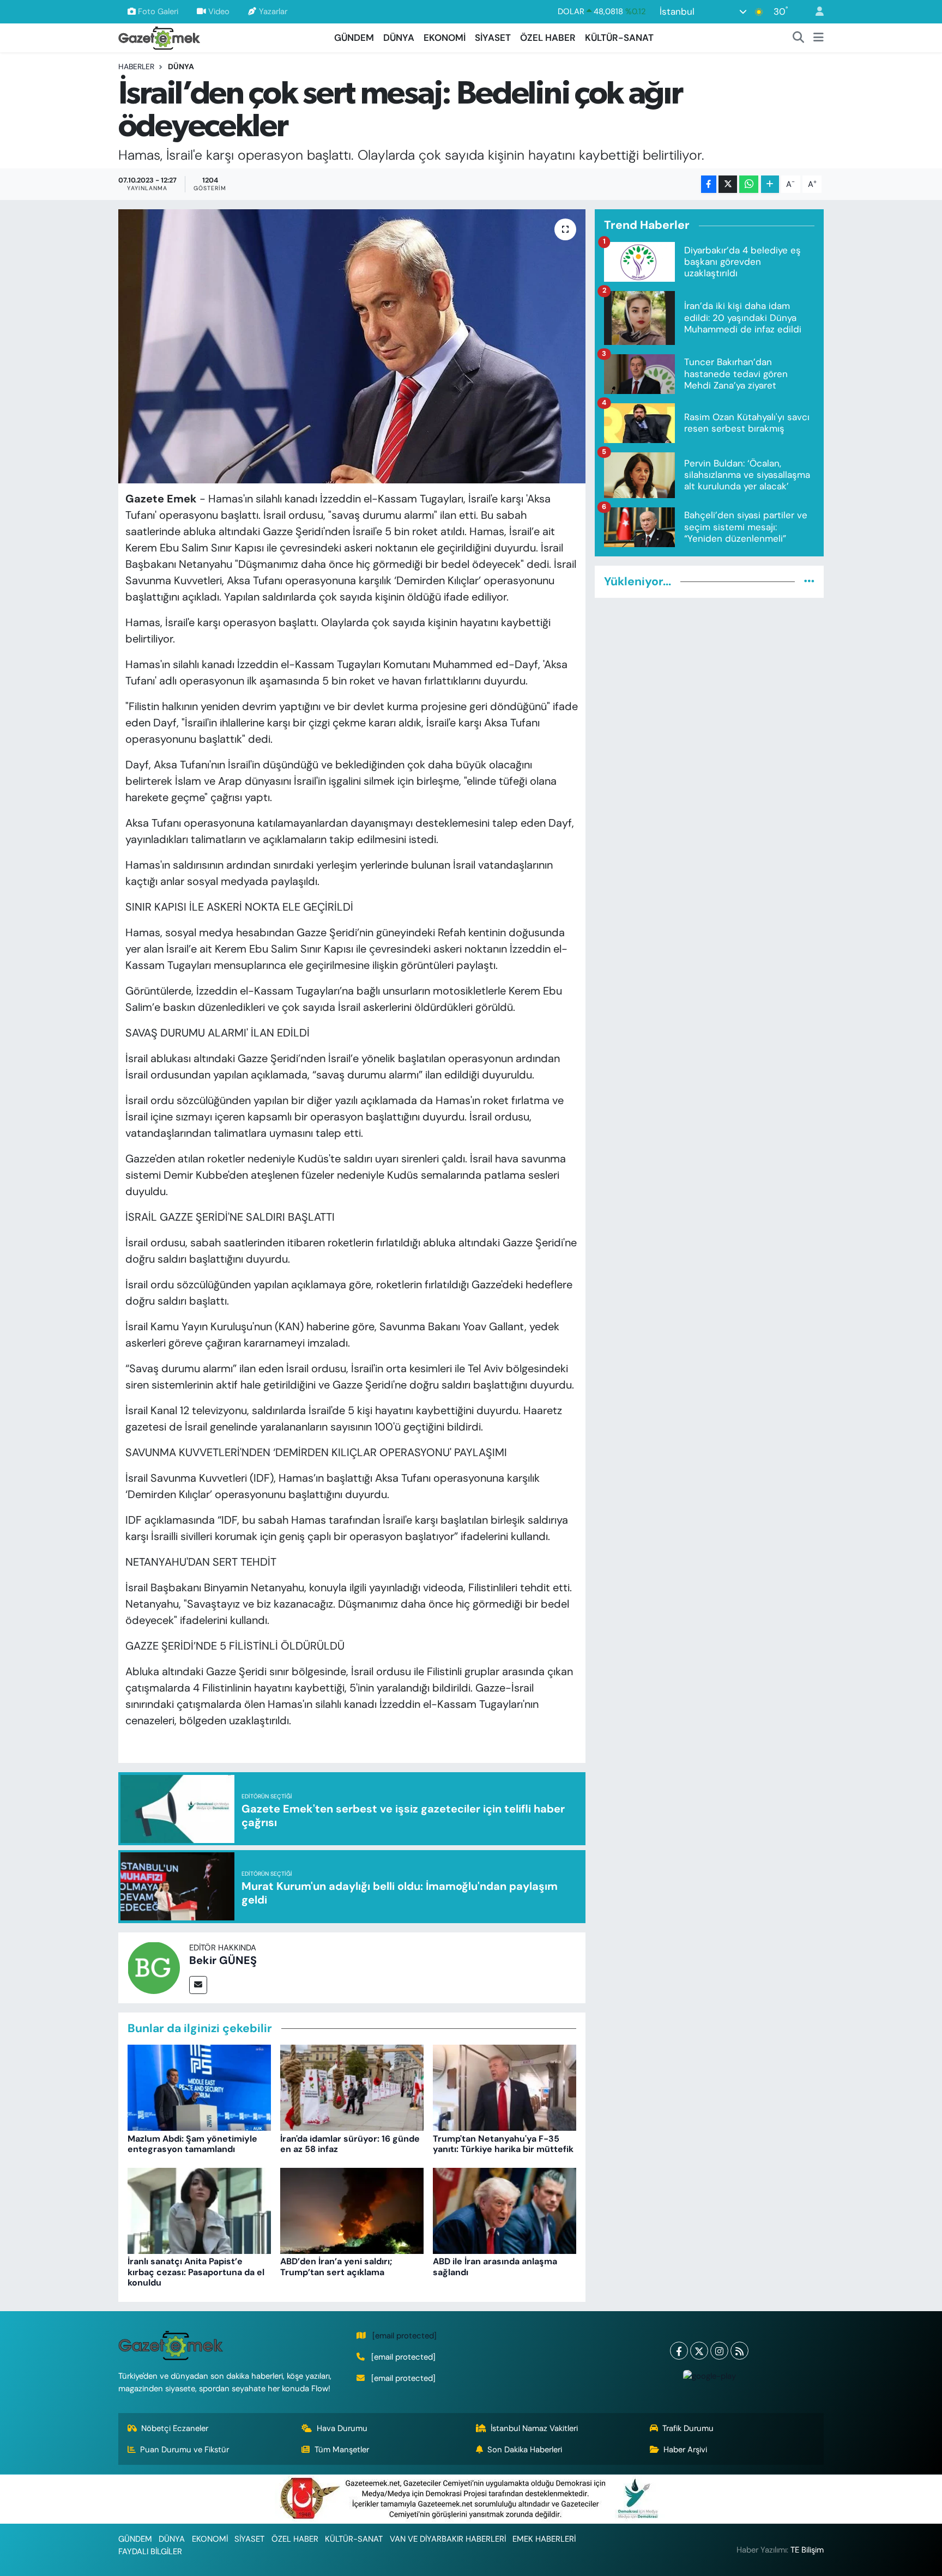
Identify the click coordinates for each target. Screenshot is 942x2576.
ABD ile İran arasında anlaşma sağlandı (495, 2266)
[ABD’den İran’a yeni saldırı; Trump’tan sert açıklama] (352, 2210)
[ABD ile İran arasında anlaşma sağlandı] (505, 2210)
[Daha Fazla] (770, 184)
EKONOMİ (445, 38)
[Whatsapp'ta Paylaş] (749, 184)
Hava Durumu (342, 2428)
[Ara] (799, 38)
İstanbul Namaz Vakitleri (534, 2428)
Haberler (136, 66)
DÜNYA (399, 38)
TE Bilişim (807, 2550)
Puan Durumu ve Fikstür (185, 2450)
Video (219, 11)
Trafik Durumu (688, 2428)
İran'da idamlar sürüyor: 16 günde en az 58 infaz (350, 2144)
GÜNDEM (354, 38)
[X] (699, 2351)
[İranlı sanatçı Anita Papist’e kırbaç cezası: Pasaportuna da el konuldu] (199, 2210)
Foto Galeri (158, 11)
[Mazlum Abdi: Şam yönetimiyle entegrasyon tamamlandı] (199, 2087)
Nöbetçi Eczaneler (175, 2428)
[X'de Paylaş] (728, 184)
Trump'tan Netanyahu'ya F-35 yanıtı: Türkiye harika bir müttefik (503, 2144)
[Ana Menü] (819, 38)
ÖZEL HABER (548, 38)
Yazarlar (273, 11)
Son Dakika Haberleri (525, 2450)
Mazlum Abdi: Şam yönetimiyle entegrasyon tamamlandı (192, 2144)
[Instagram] (719, 2351)
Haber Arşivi (685, 2450)
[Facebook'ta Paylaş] (709, 184)
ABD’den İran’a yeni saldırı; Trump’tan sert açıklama (336, 2266)
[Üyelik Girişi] (815, 12)
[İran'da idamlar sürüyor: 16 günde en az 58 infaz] (352, 2087)
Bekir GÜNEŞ (223, 1960)
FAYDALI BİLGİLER (150, 2551)
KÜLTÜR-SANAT (619, 38)
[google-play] (709, 2375)
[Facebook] (679, 2351)
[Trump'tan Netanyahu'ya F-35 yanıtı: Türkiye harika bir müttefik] (505, 2087)
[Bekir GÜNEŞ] (154, 1967)
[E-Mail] (198, 1985)
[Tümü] (809, 581)
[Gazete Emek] (159, 37)
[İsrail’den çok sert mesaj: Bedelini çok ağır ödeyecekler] (352, 346)
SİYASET (493, 38)
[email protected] (404, 2336)
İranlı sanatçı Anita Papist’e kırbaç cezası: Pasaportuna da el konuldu (196, 2272)
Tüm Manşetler (342, 2450)
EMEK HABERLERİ (544, 2539)
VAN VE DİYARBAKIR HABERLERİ (448, 2539)
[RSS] (739, 2351)
